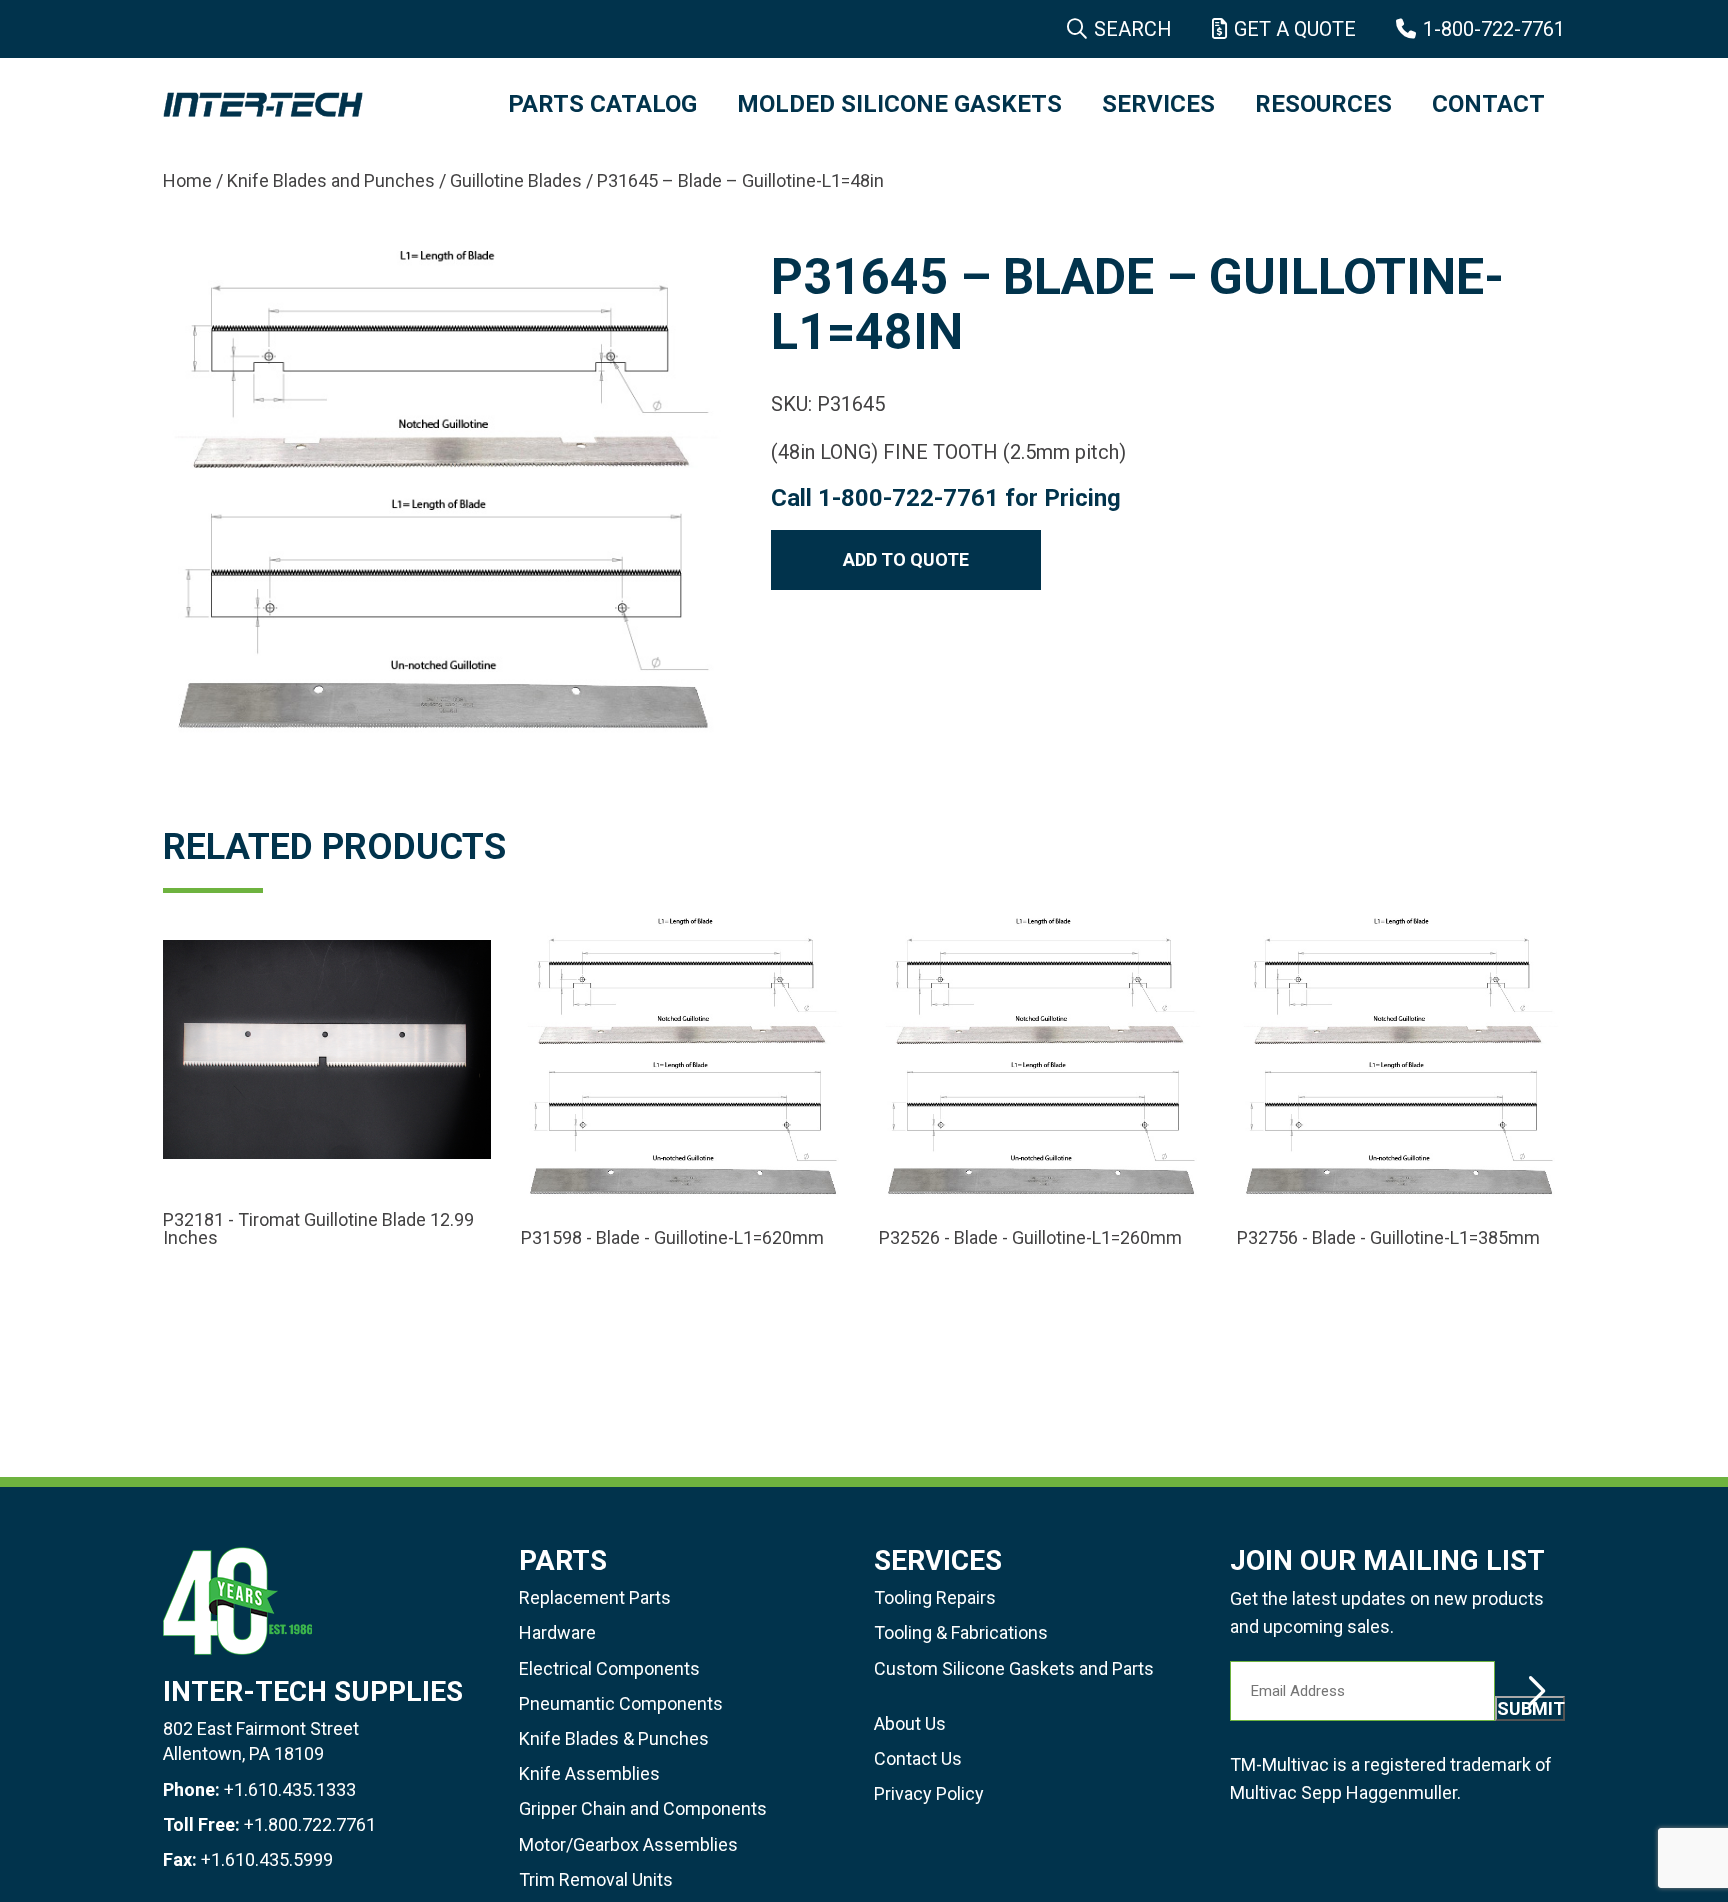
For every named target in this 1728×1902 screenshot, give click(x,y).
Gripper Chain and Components (643, 1808)
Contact (1488, 104)
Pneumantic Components (621, 1703)
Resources (1323, 104)
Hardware (557, 1632)
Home (187, 180)
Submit (1531, 1708)
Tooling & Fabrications (961, 1632)
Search (1133, 29)
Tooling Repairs (935, 1597)
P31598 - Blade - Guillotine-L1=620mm (672, 1238)
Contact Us (918, 1758)
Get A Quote (1295, 29)
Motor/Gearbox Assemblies (628, 1844)
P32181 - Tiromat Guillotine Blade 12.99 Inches (318, 1229)
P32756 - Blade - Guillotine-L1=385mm (1388, 1238)
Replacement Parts (595, 1597)
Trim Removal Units (596, 1879)
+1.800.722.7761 (310, 1824)
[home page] (315, 105)
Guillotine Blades (516, 180)
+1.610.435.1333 (290, 1789)
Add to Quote (906, 559)
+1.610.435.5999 (267, 1859)
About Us (910, 1723)
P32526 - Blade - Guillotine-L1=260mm (1030, 1238)
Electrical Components (609, 1668)
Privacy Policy (929, 1793)
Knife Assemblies (589, 1773)
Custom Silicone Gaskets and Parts (1014, 1668)
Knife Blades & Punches (614, 1738)
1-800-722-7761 (1494, 29)
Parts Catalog (602, 104)
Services (1158, 104)
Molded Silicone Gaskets (899, 104)
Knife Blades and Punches (331, 180)
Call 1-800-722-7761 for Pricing (946, 498)
